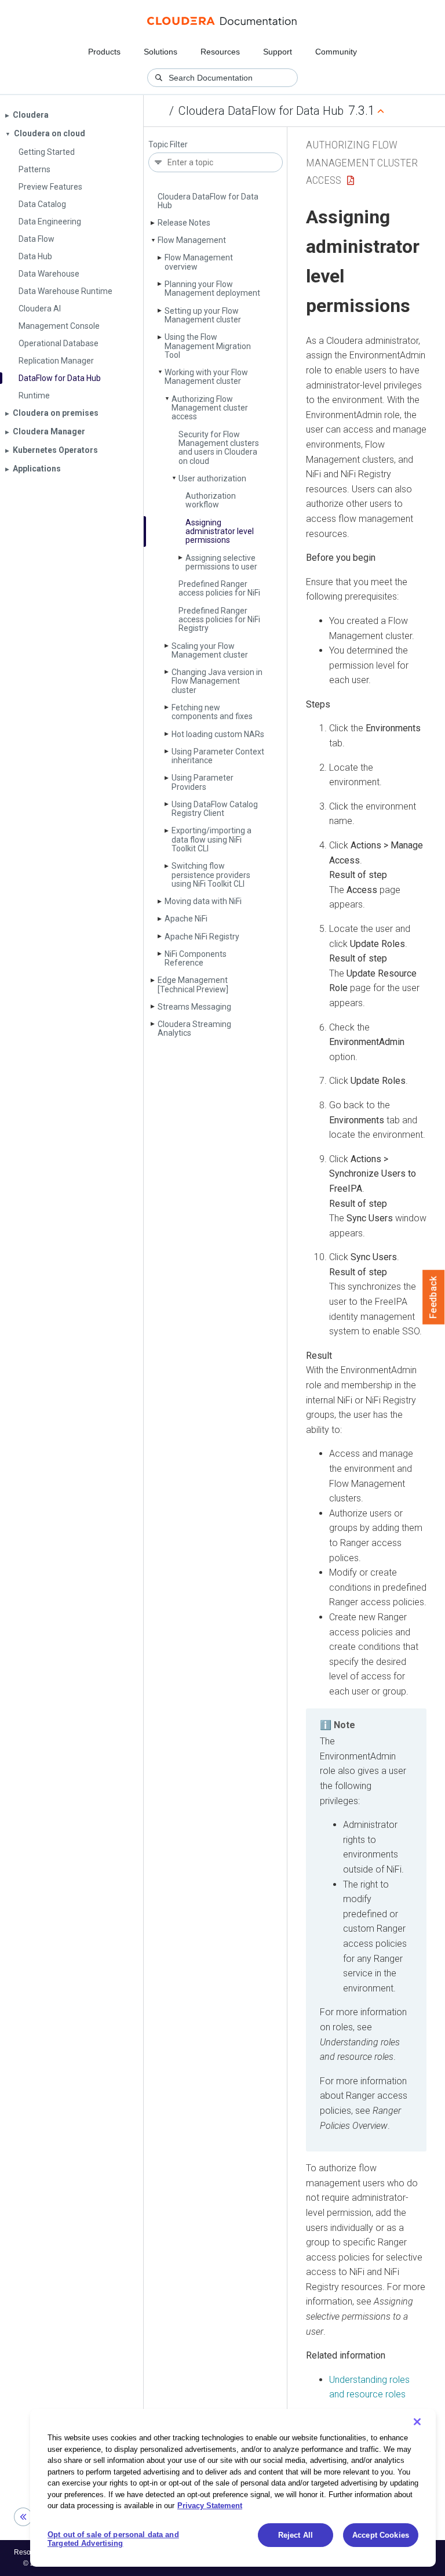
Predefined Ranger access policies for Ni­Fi (219, 588)
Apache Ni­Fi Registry (202, 937)
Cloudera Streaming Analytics (194, 1028)
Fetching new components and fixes (212, 712)
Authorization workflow (211, 500)
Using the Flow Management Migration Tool (208, 346)
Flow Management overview (199, 262)
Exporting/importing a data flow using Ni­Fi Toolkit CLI (211, 839)
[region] (233, 2488)
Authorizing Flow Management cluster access (210, 408)
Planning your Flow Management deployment (212, 289)
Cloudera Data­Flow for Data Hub (208, 201)
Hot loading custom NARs (218, 734)
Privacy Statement (210, 2506)
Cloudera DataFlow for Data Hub (261, 111)
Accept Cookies (381, 2535)
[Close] (417, 2422)
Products (104, 52)
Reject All (296, 2535)
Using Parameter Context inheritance (218, 756)
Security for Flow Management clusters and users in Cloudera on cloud (219, 448)
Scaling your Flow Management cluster (210, 650)
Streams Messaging (194, 1007)
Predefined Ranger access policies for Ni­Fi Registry (219, 620)
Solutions (161, 52)
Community (336, 52)
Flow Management (192, 240)
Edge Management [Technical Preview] (193, 984)
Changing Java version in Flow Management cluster (217, 681)
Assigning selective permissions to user (221, 562)
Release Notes (184, 223)
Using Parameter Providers (203, 782)
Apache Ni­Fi (186, 919)
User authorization (212, 478)
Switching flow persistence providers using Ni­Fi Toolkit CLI (211, 875)
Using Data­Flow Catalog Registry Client (215, 809)
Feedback (434, 1297)
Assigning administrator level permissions (220, 531)
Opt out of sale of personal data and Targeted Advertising (113, 2539)
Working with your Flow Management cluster (206, 377)
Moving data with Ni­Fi (203, 901)
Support (278, 52)
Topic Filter (168, 145)
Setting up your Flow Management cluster (203, 315)
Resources (220, 52)
